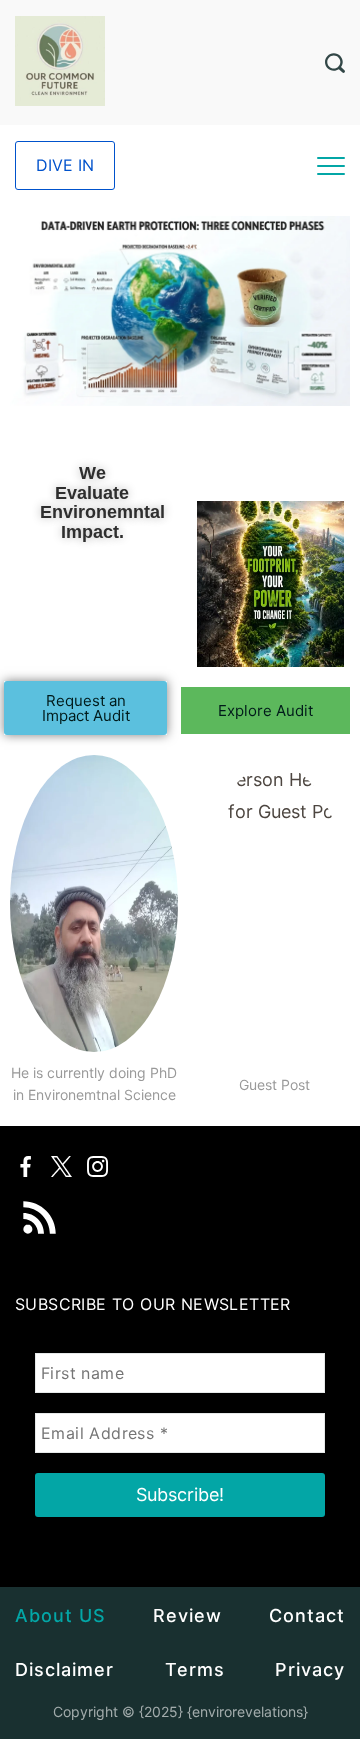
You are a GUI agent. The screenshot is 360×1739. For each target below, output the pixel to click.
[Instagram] (97, 1166)
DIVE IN (65, 165)
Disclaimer (64, 1669)
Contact (307, 1615)
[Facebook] (25, 1166)
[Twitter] (61, 1166)
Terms (195, 1669)
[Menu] (331, 166)
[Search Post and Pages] (335, 63)
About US (60, 1615)
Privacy (310, 1669)
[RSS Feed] (40, 1204)
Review (187, 1615)
